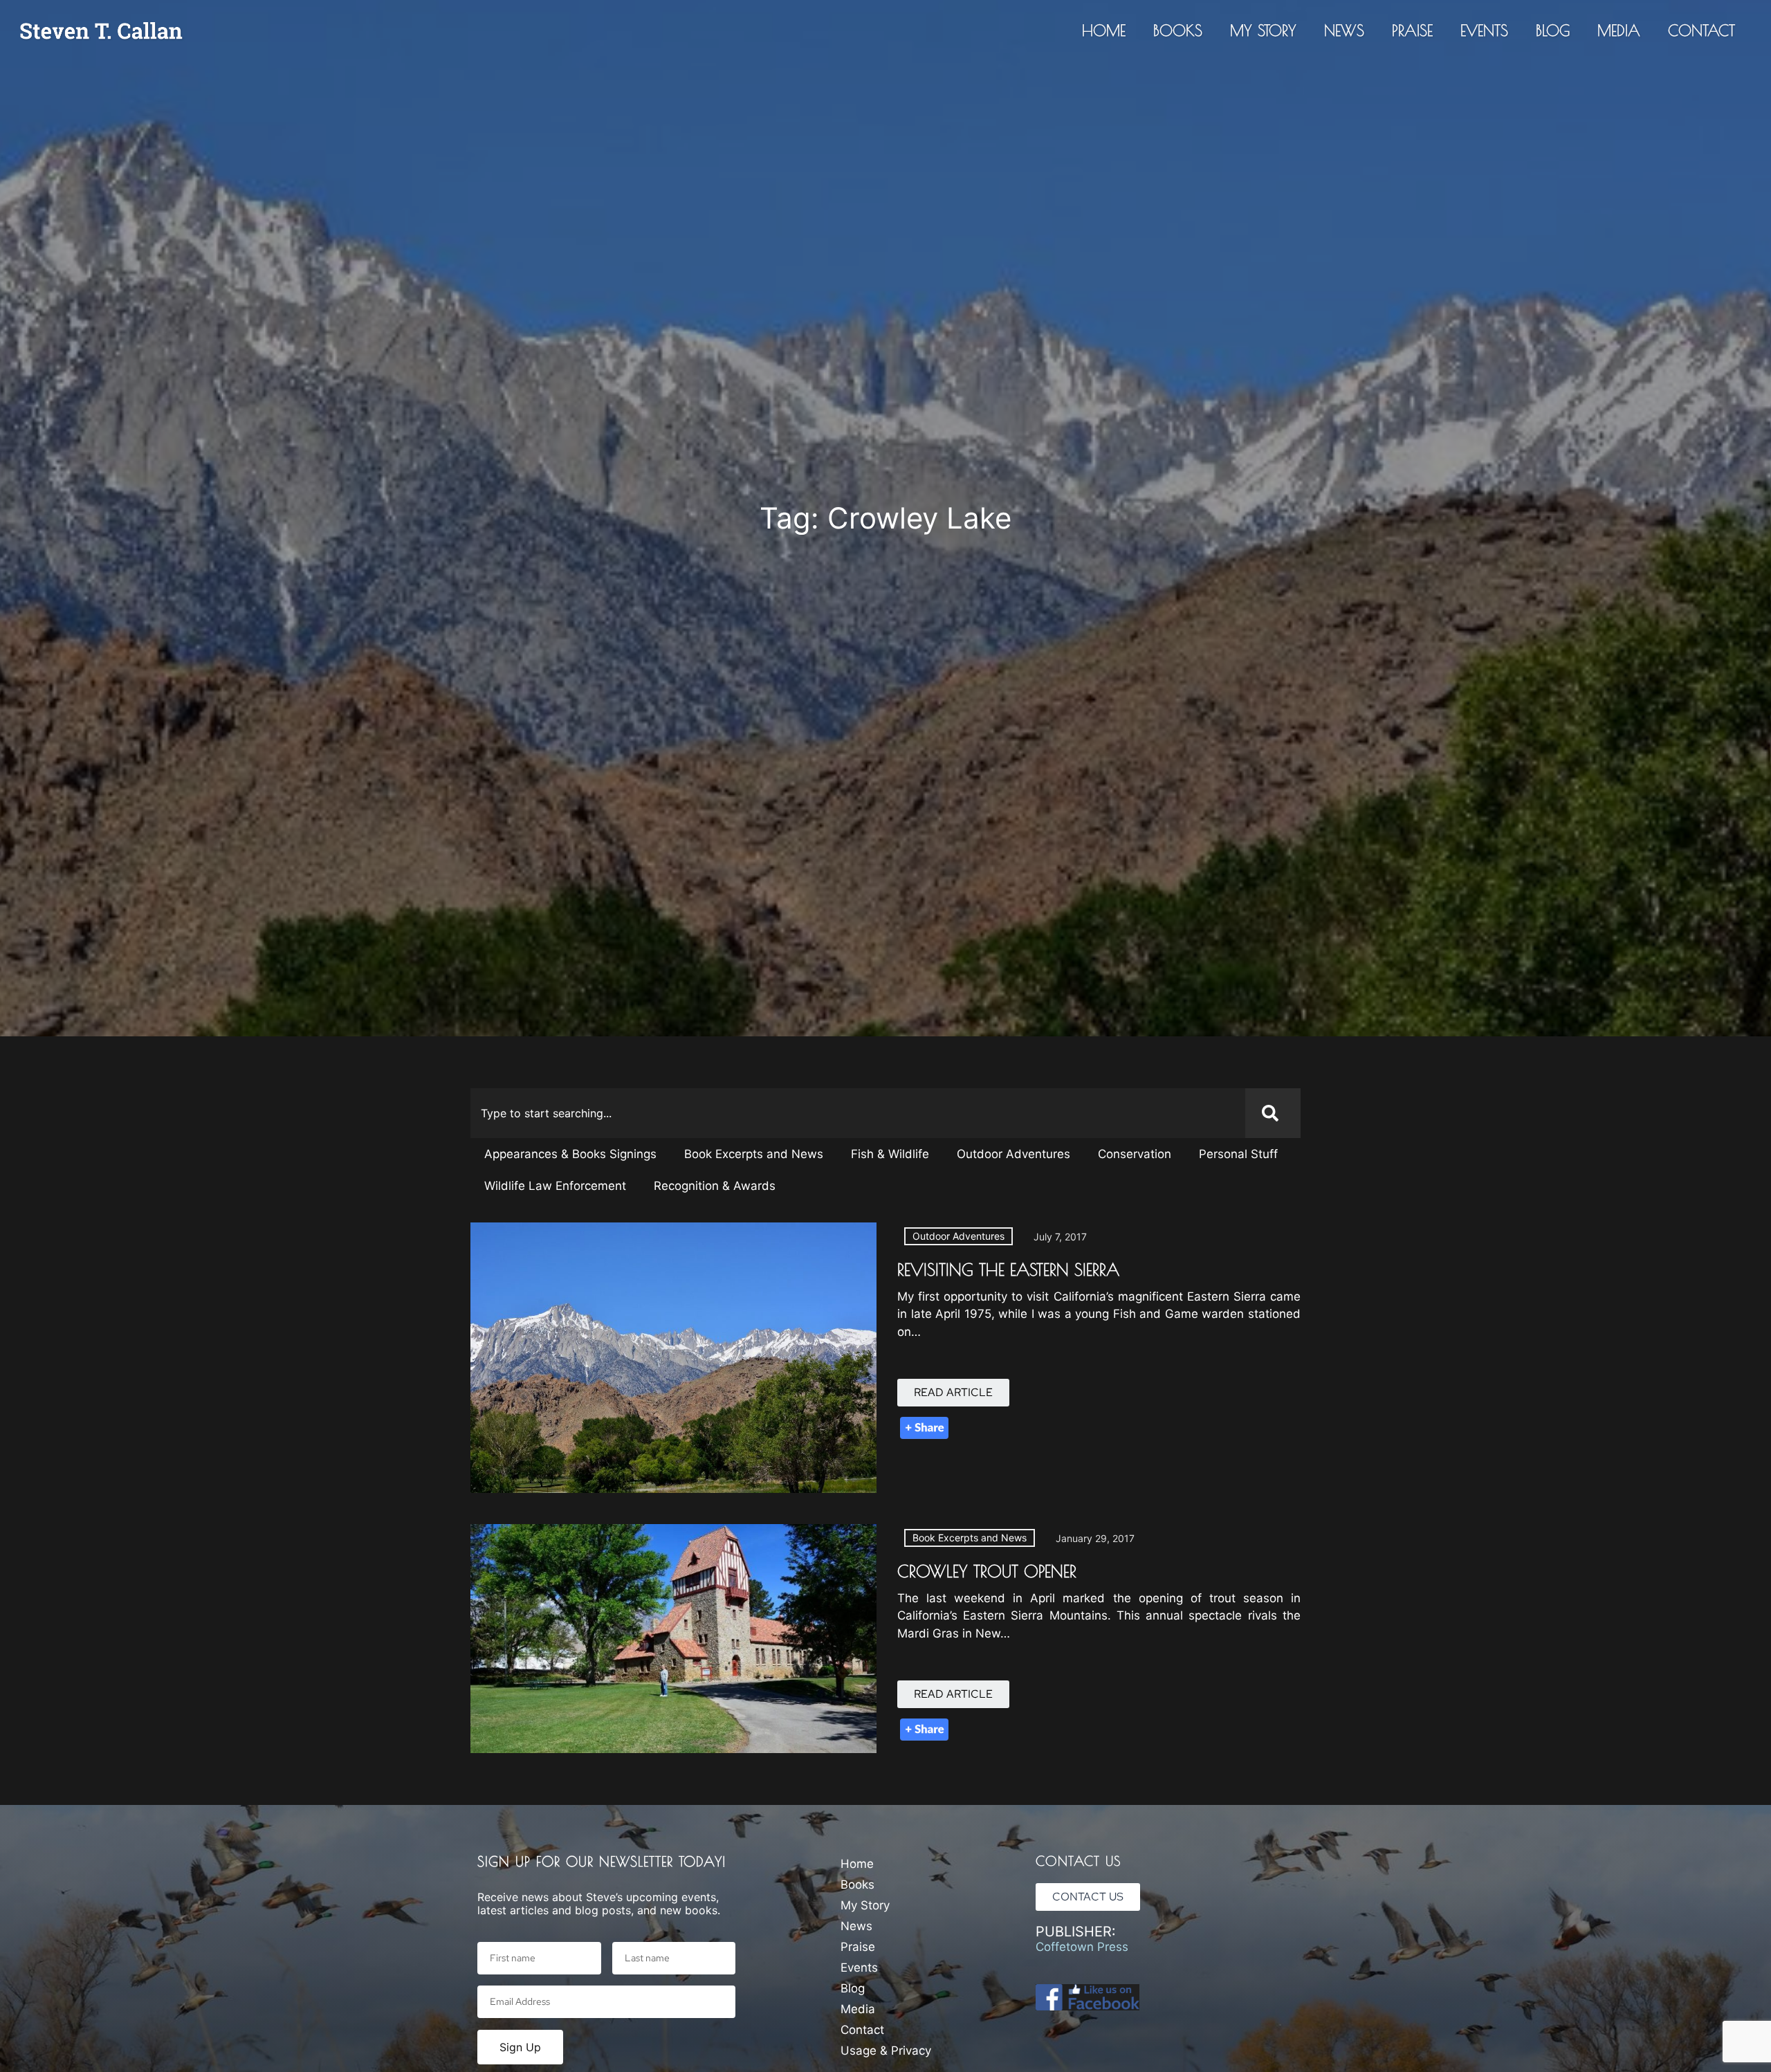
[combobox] (858, 1113)
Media (1619, 30)
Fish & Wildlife (890, 1154)
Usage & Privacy (886, 2051)
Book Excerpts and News (754, 1154)
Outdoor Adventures (1013, 1154)
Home (1104, 30)
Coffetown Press (1082, 1947)
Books (1178, 30)
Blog (1553, 30)
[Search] (1273, 1113)
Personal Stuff (1238, 1154)
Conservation (1135, 1154)
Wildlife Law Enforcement (555, 1186)
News (1344, 30)
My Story (1263, 30)
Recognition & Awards (715, 1186)
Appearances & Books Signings (570, 1154)
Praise (1412, 30)
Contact (1701, 30)
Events (1484, 30)
